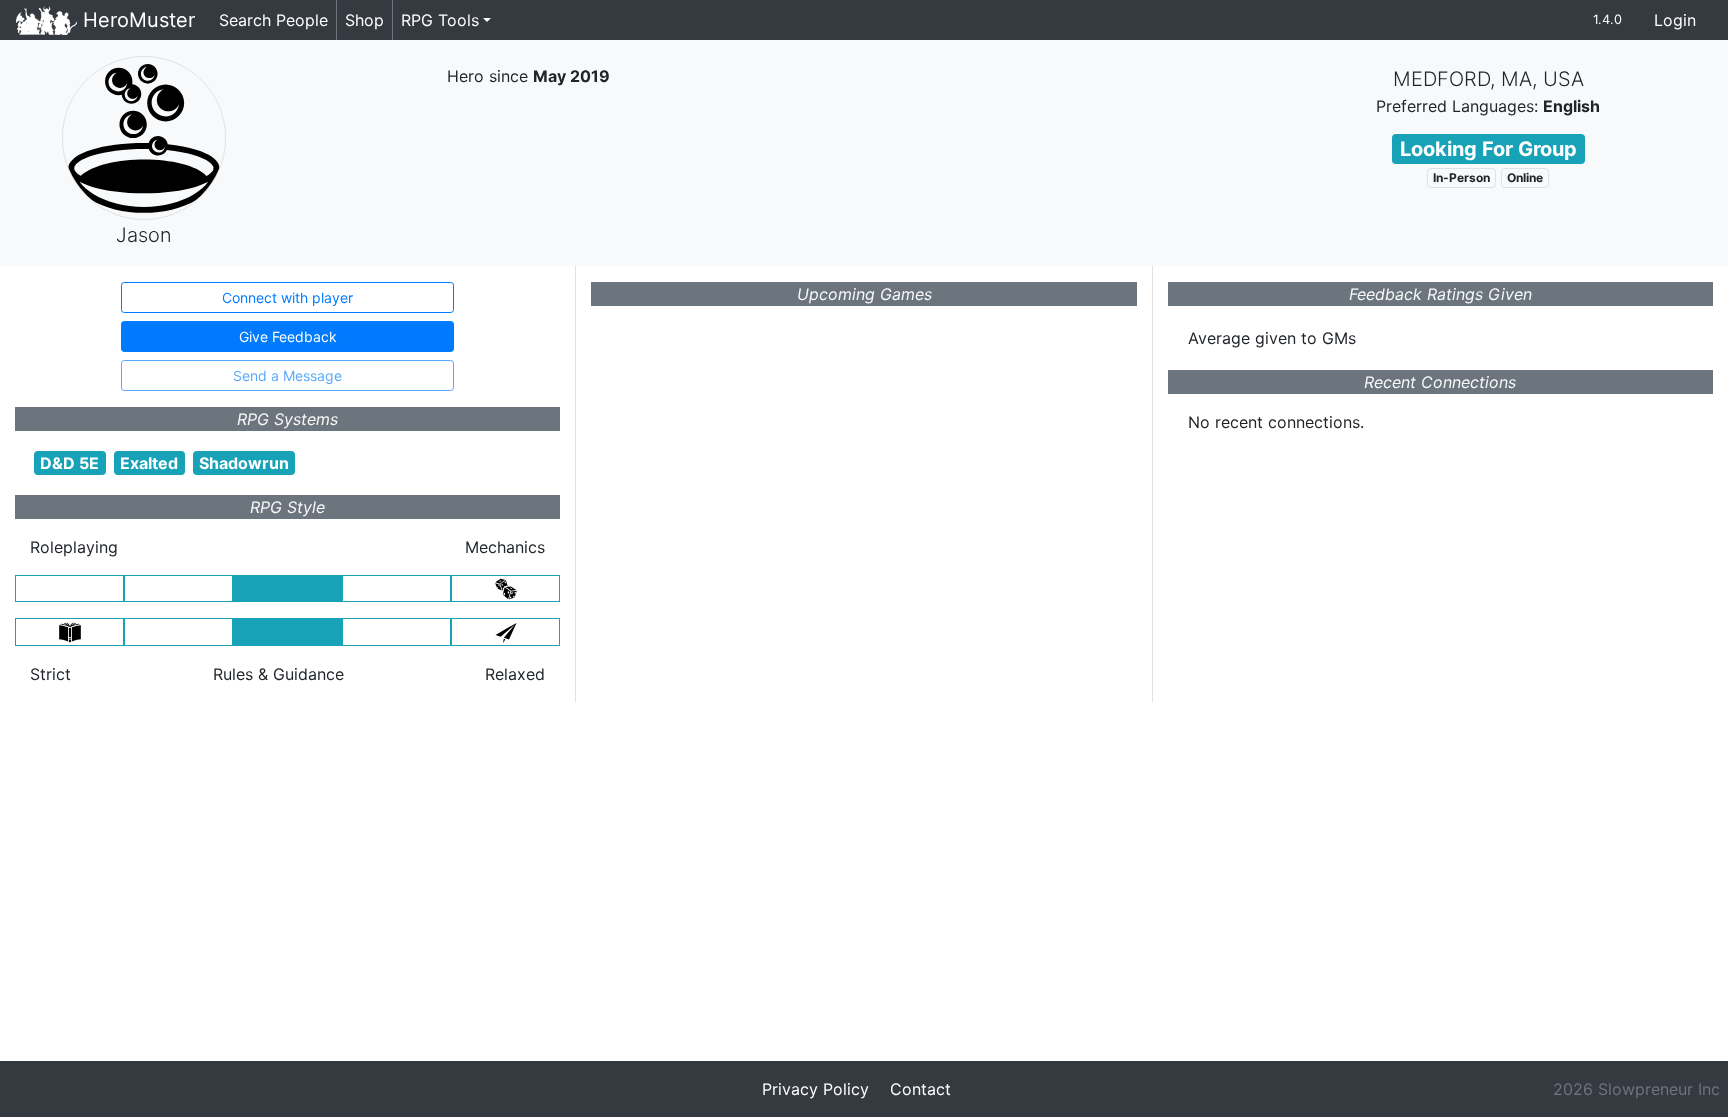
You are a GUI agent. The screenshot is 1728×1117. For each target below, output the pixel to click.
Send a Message (287, 375)
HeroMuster (136, 20)
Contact (920, 1089)
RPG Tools (440, 20)
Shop (364, 20)
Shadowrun (244, 463)
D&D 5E (69, 463)
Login (1675, 20)
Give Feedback (288, 336)
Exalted (149, 463)
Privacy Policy (815, 1089)
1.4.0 (1607, 19)
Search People (273, 20)
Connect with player (287, 297)
